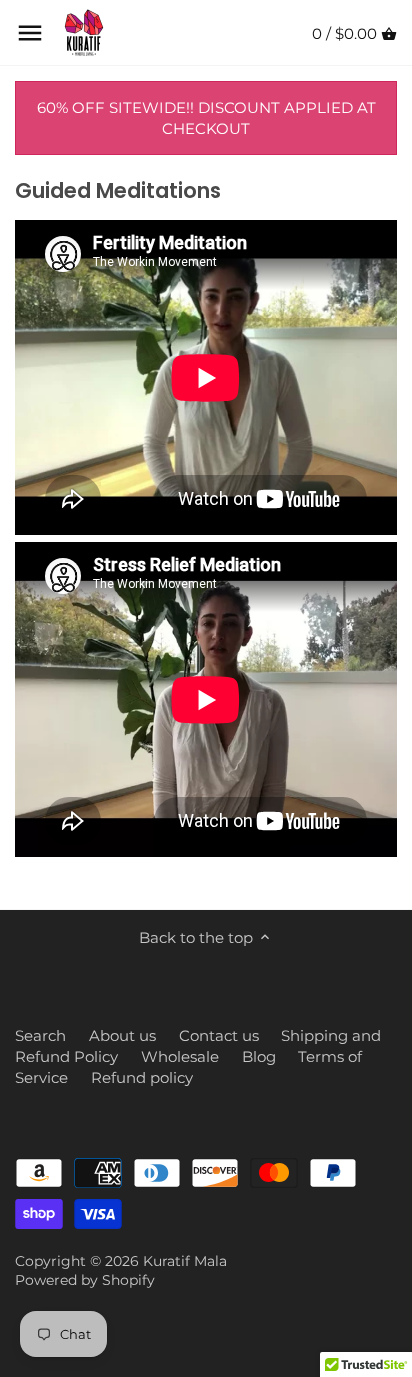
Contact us (219, 1035)
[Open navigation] (30, 33)
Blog (259, 1056)
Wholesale (180, 1056)
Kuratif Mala (185, 1261)
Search (40, 1035)
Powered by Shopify (85, 1280)
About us (122, 1035)
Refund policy (142, 1077)
